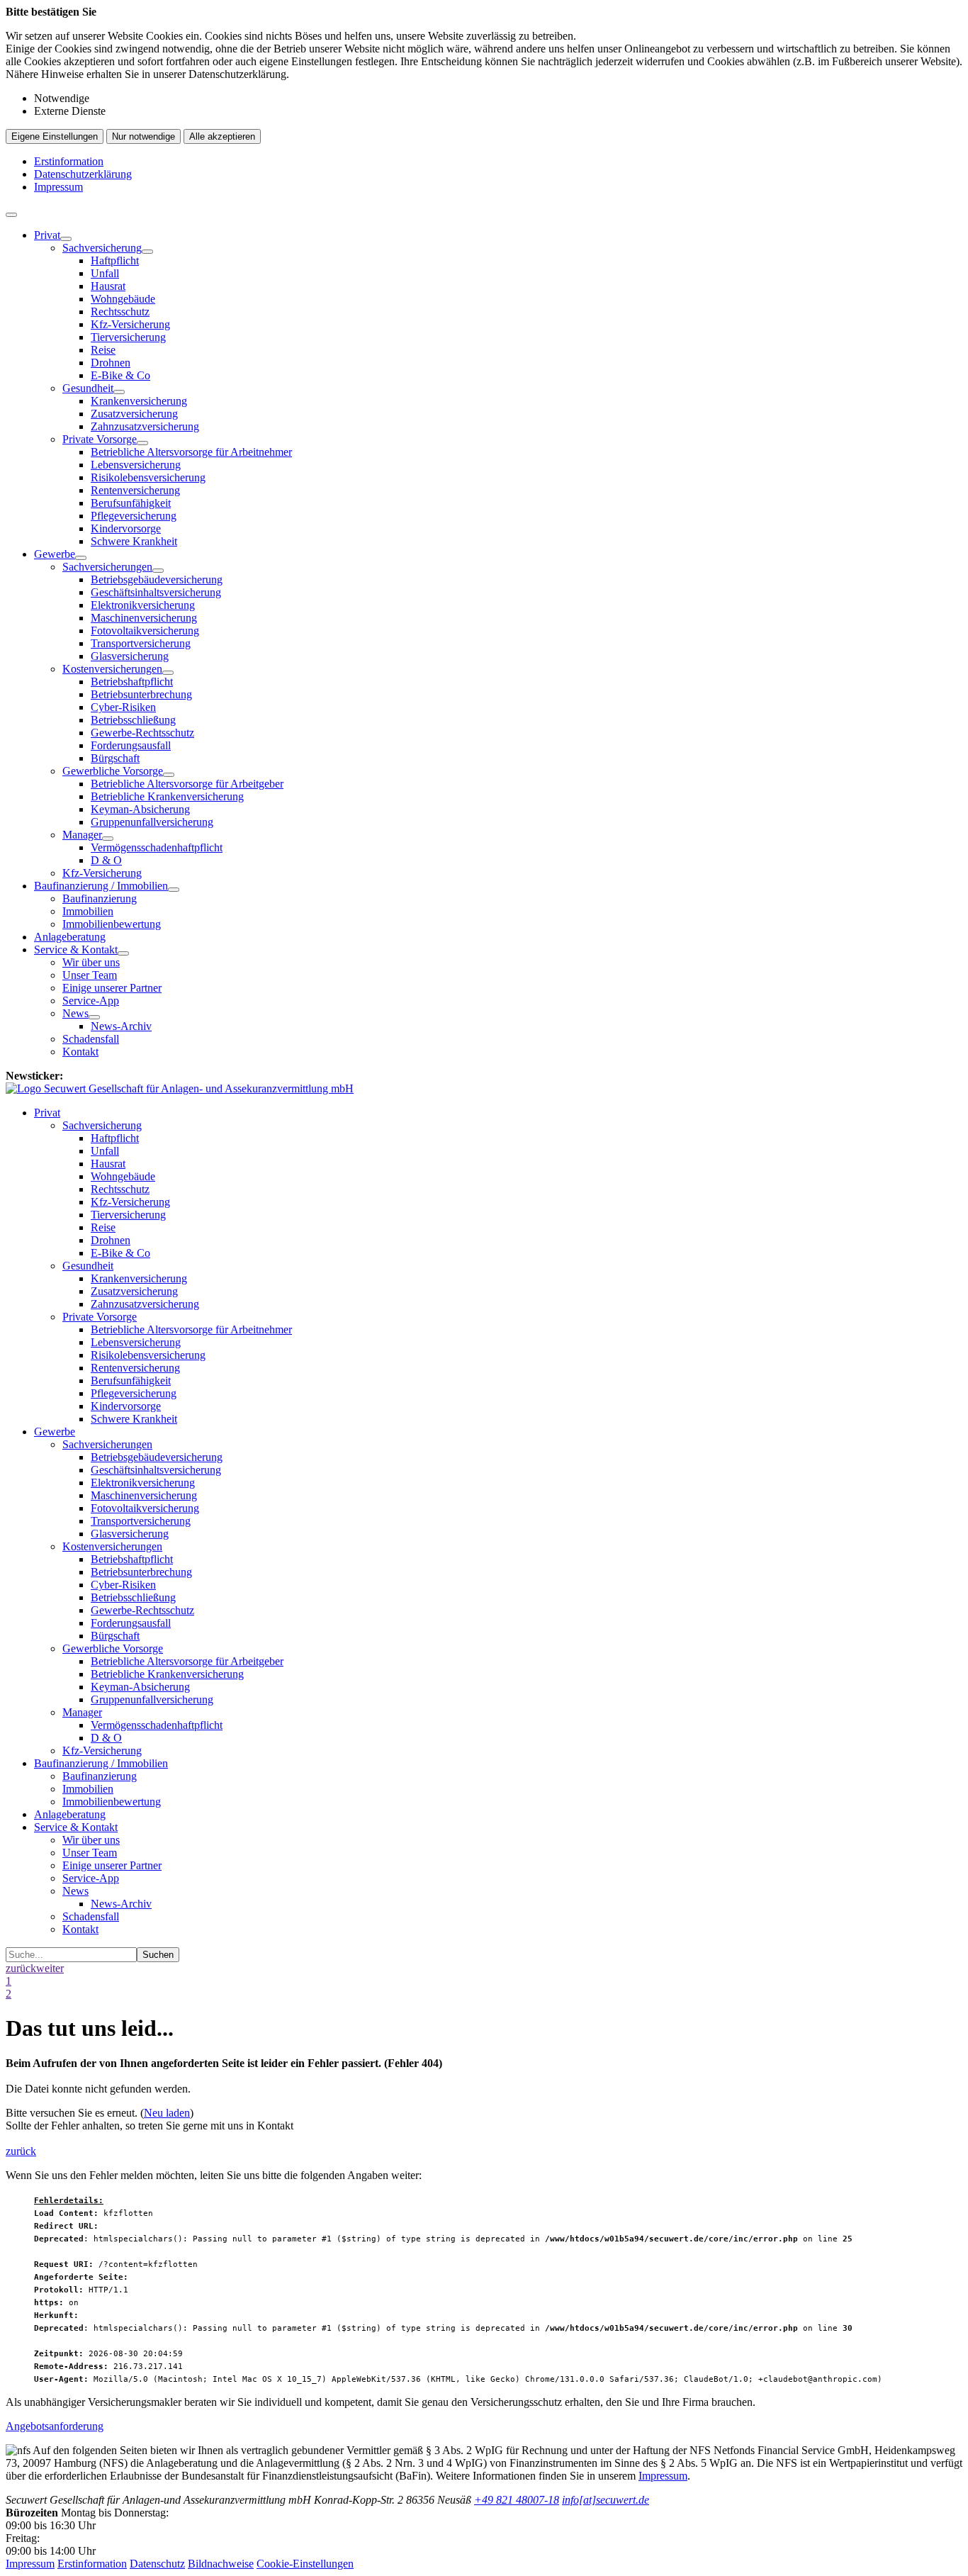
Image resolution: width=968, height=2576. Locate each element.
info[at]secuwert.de (606, 2500)
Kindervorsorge (126, 528)
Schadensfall (91, 1039)
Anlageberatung (70, 937)
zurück (21, 1968)
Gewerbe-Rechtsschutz (142, 733)
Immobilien (88, 911)
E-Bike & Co (120, 375)
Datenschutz (157, 2564)
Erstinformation (69, 161)
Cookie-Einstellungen (305, 2564)
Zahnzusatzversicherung (145, 426)
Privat (47, 235)
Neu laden (167, 2113)
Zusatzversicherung (134, 414)
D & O (106, 860)
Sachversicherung (102, 248)
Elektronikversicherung (143, 605)
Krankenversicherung (139, 401)
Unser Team (90, 975)
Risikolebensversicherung (148, 477)
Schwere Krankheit (134, 541)
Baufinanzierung (100, 898)
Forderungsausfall (131, 745)
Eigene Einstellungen (55, 136)
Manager (82, 835)
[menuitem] (498, 388)
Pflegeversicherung (134, 516)
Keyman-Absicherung (140, 809)
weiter (50, 1968)
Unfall (105, 273)
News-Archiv (121, 1026)
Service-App (91, 1001)
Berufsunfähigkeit (131, 503)
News (75, 1013)
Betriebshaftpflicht (132, 682)
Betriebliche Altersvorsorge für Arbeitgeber (187, 784)
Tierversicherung (128, 337)
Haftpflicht (115, 261)
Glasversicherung (130, 656)
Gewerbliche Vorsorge (113, 771)
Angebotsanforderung (55, 2426)
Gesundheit (88, 388)
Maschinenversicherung (144, 618)
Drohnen (111, 363)
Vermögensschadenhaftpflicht (157, 847)
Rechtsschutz (120, 312)
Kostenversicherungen (112, 669)
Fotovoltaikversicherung (145, 631)
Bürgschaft (115, 758)
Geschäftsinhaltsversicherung (156, 592)
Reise (103, 350)
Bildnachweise (221, 2564)
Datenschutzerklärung (83, 174)
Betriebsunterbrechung (141, 694)
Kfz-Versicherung (130, 324)
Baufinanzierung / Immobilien (101, 886)
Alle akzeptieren (222, 136)
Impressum (58, 187)
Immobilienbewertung (112, 924)
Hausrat (108, 286)
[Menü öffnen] (11, 215)
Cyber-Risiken (123, 707)
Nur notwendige (143, 136)
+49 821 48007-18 (517, 2500)
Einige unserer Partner (112, 988)
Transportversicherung (141, 643)
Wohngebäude (123, 299)
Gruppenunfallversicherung (152, 822)
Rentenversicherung (135, 490)
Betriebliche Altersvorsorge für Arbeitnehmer (191, 452)
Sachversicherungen (107, 567)
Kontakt (80, 1052)
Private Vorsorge (100, 439)
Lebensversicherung (136, 465)
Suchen (158, 1955)
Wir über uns (91, 962)
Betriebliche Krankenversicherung (167, 796)
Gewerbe (55, 554)
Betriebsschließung (133, 720)
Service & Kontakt (76, 950)
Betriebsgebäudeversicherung (157, 579)
